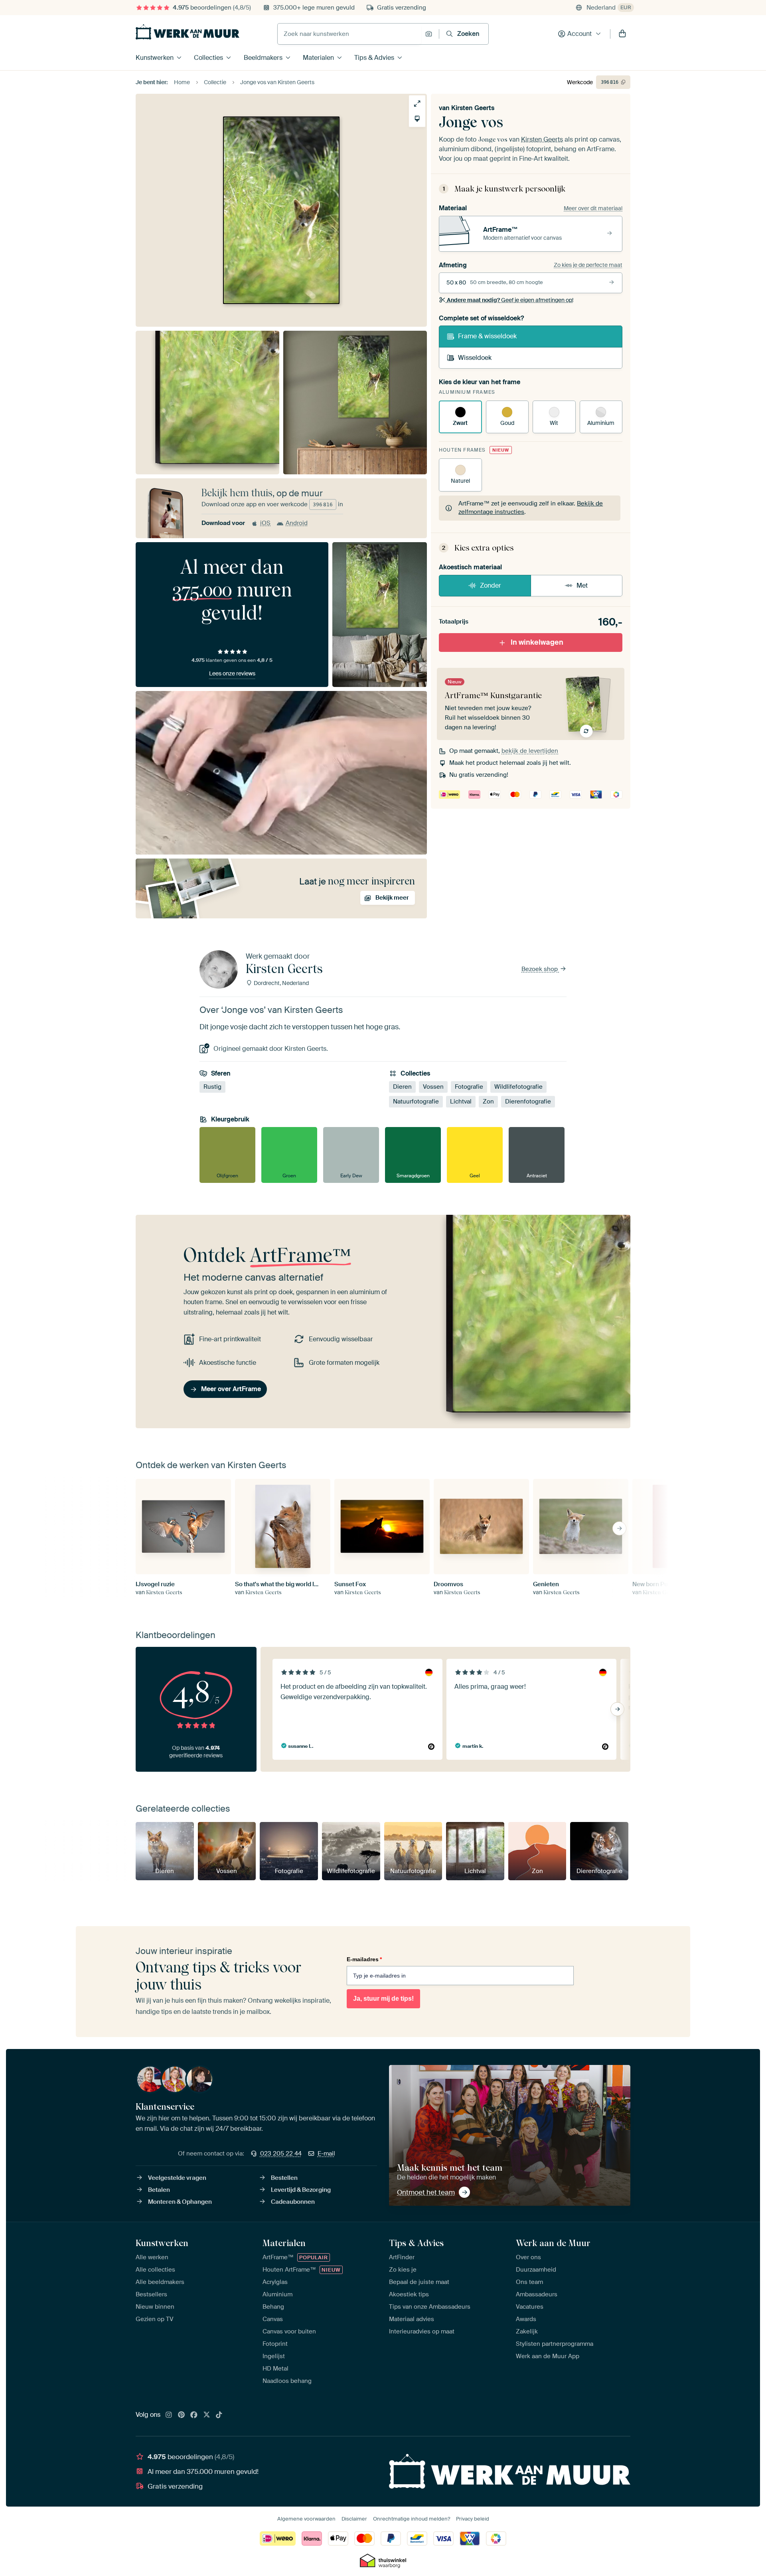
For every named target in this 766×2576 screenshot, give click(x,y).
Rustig (212, 1087)
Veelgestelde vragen (177, 2178)
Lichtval (461, 1101)
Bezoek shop (540, 969)
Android (297, 523)
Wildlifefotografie (518, 1087)
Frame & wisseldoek (487, 336)
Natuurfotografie (416, 1101)
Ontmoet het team (426, 2192)
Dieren (402, 1087)
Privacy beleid (473, 2519)
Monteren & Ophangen (180, 2202)
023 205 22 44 (281, 2154)
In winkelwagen (537, 642)
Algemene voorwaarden (306, 2519)
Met (582, 585)
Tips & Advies (374, 58)
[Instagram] (169, 2415)
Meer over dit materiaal (593, 208)
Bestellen (284, 2178)
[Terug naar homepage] (188, 32)
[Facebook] (194, 2415)
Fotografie (469, 1087)
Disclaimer (354, 2519)
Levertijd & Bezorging (301, 2190)
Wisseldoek (475, 358)
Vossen (433, 1087)
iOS (265, 523)
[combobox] (349, 34)
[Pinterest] (182, 2415)
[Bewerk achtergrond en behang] (417, 119)
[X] (207, 2415)
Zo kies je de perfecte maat (588, 265)
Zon (488, 1101)
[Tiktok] (219, 2415)
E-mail (326, 2154)
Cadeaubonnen (293, 2202)
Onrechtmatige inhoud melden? (412, 2519)
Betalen (159, 2190)
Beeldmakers (263, 58)
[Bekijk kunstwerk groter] (417, 104)
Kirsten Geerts (473, 108)
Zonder (491, 585)
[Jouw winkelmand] (622, 34)
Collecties (208, 58)
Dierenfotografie (528, 1101)
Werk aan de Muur (553, 2243)
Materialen (318, 58)
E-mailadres (364, 1959)
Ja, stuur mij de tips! (383, 1999)
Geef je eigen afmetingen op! (510, 300)
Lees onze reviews (232, 673)
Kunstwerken (155, 58)
